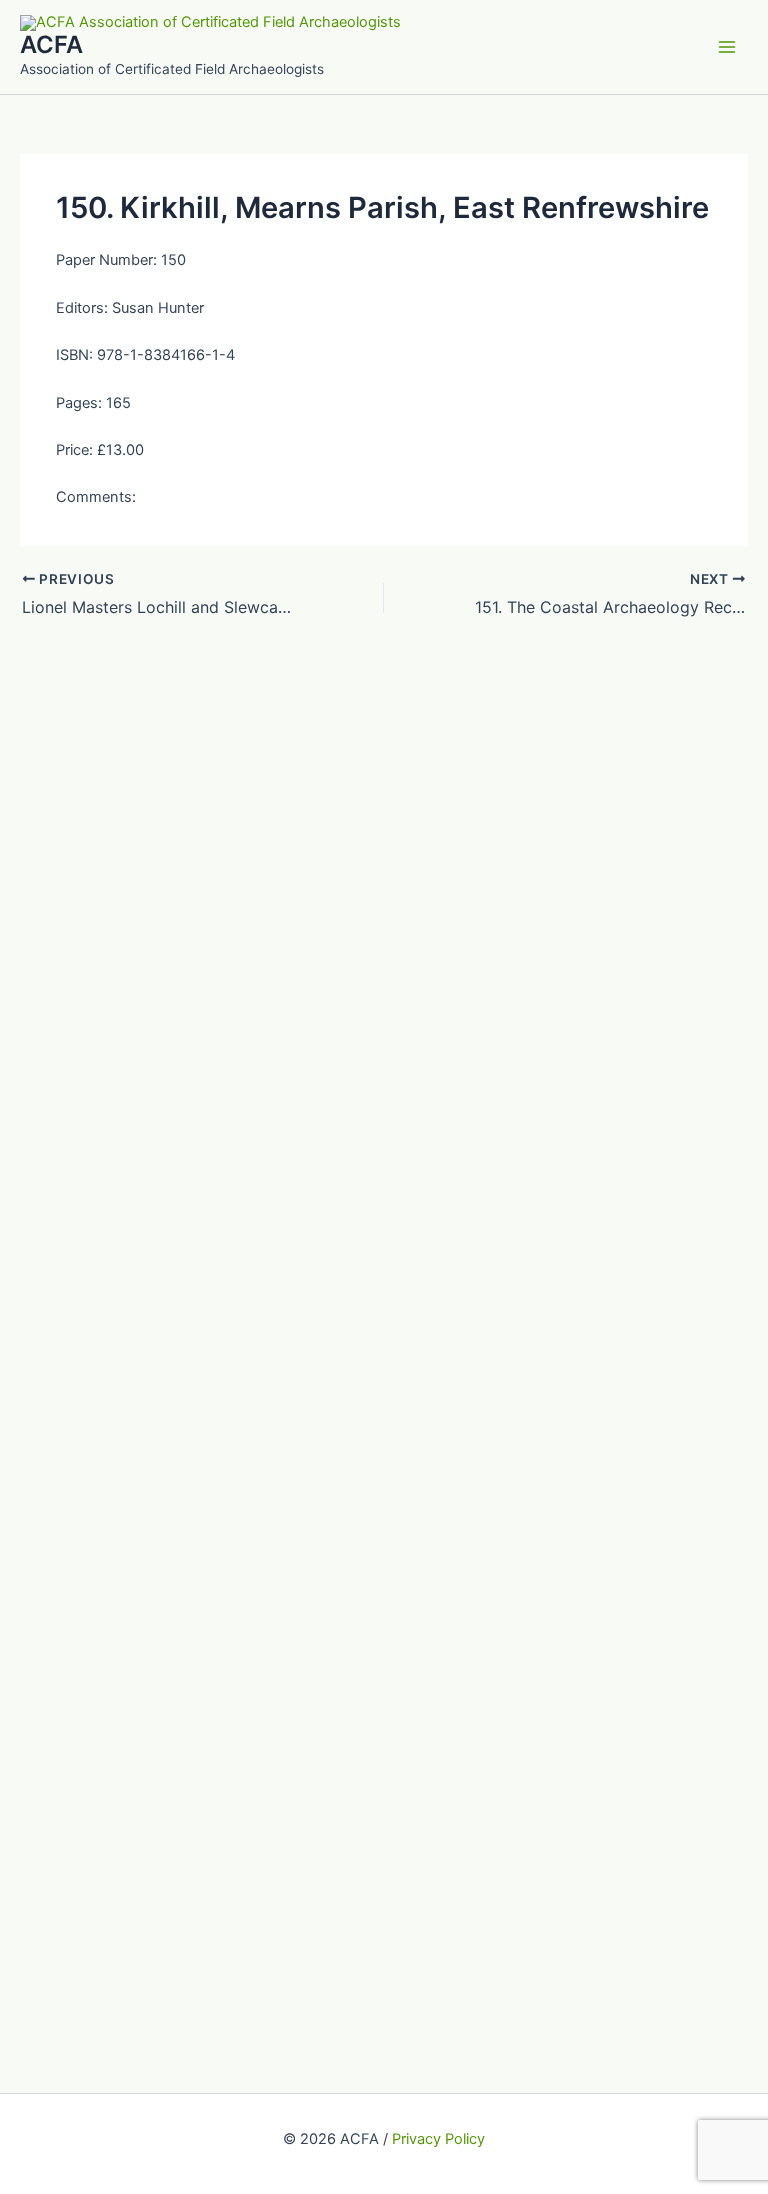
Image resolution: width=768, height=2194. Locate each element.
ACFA (51, 44)
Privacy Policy (438, 2139)
